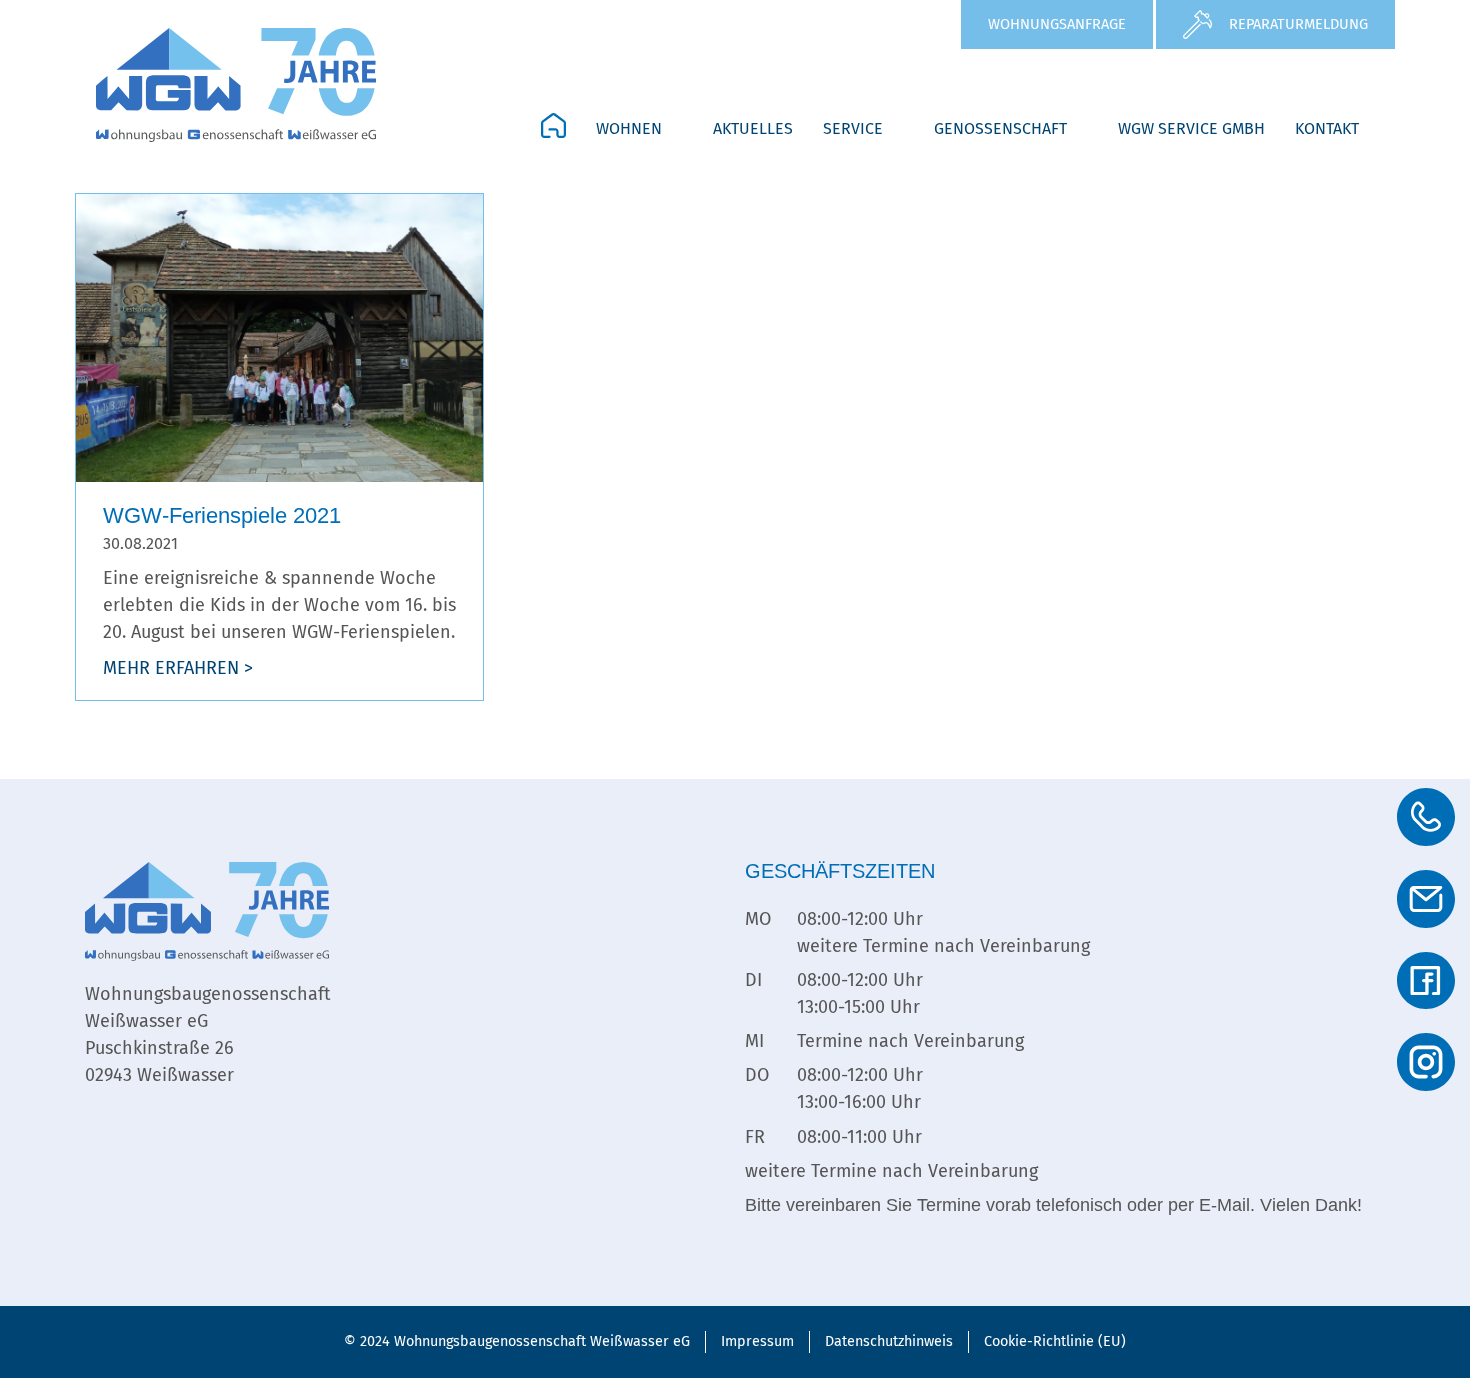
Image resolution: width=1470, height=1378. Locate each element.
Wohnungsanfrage (1057, 24)
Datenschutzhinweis (889, 1341)
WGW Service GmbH (1191, 128)
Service (853, 128)
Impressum (757, 1341)
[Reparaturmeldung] (1197, 24)
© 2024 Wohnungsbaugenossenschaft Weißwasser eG (517, 1341)
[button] (639, 129)
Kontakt (1327, 128)
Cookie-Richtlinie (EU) (1055, 1341)
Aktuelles (753, 128)
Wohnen (629, 128)
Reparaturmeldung (1298, 24)
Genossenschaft (1000, 128)
